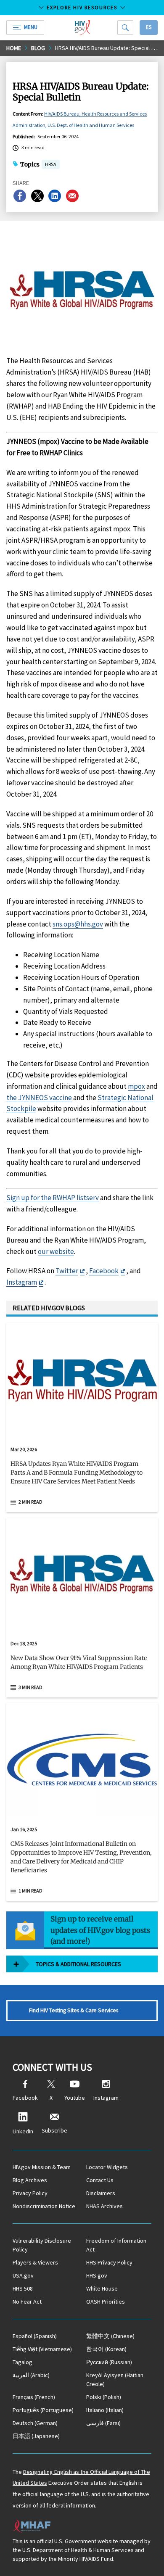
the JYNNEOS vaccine (39, 1098)
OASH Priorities (106, 2302)
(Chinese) (110, 2336)
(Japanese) (36, 2436)
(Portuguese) (43, 2410)
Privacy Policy (30, 2193)
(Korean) (106, 2349)
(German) (35, 2423)
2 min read (30, 1502)
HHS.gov (97, 2275)
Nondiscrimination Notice (44, 2206)
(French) (34, 2397)
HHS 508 (23, 2288)
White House (102, 2288)
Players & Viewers (35, 2262)
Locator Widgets (107, 2167)
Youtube (75, 2098)
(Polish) (104, 2397)
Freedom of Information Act (116, 2245)
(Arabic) (31, 2375)
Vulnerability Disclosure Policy (42, 2245)
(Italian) (105, 2410)
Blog (38, 48)
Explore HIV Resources (82, 7)
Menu (31, 27)
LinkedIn (23, 2131)
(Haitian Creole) (115, 2379)
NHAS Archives (104, 2206)
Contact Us (100, 2180)
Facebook (104, 1271)
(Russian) (109, 2362)
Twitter (67, 1271)
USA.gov (23, 2275)
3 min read (30, 1687)
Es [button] (149, 27)
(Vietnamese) (42, 2349)
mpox (136, 1086)
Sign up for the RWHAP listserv (53, 1198)
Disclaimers (101, 2193)
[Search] (125, 28)
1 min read (30, 1891)
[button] (82, 1476)
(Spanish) (35, 2336)
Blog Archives (30, 2180)
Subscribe (54, 2130)
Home (14, 48)
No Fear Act (27, 2302)
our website (56, 1251)
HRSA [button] (51, 165)
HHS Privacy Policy (109, 2262)
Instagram (22, 1282)
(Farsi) (103, 2423)
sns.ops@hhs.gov (78, 924)
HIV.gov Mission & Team (42, 2167)
